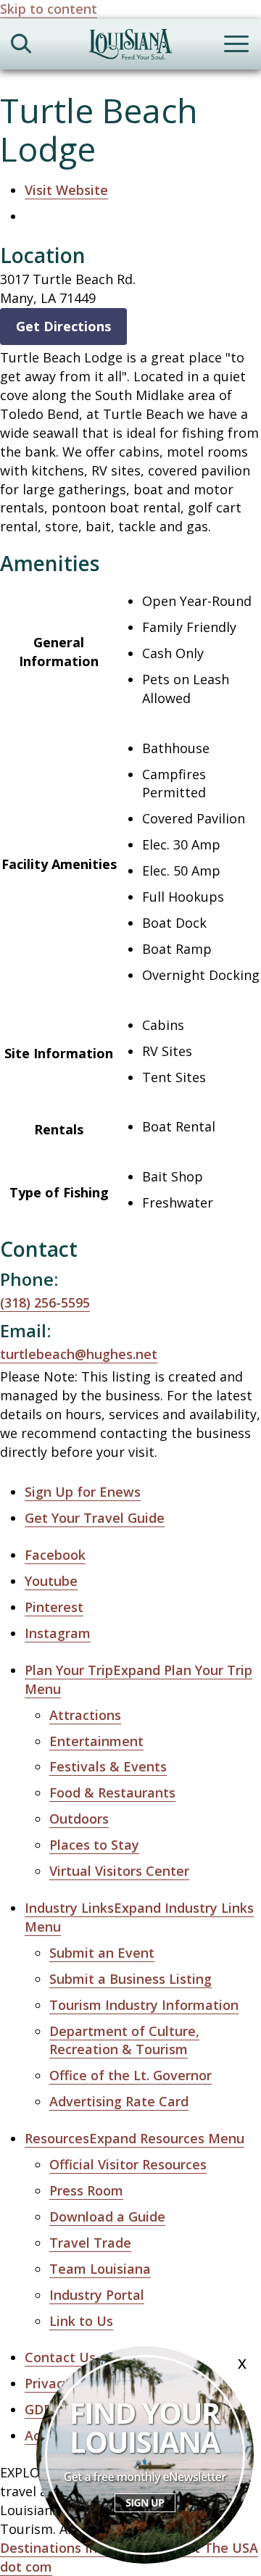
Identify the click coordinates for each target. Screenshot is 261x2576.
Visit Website (66, 190)
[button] (134, 2139)
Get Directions (63, 326)
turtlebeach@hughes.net (79, 1354)
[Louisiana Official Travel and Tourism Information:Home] (130, 47)
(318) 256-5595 (45, 1302)
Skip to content (49, 9)
